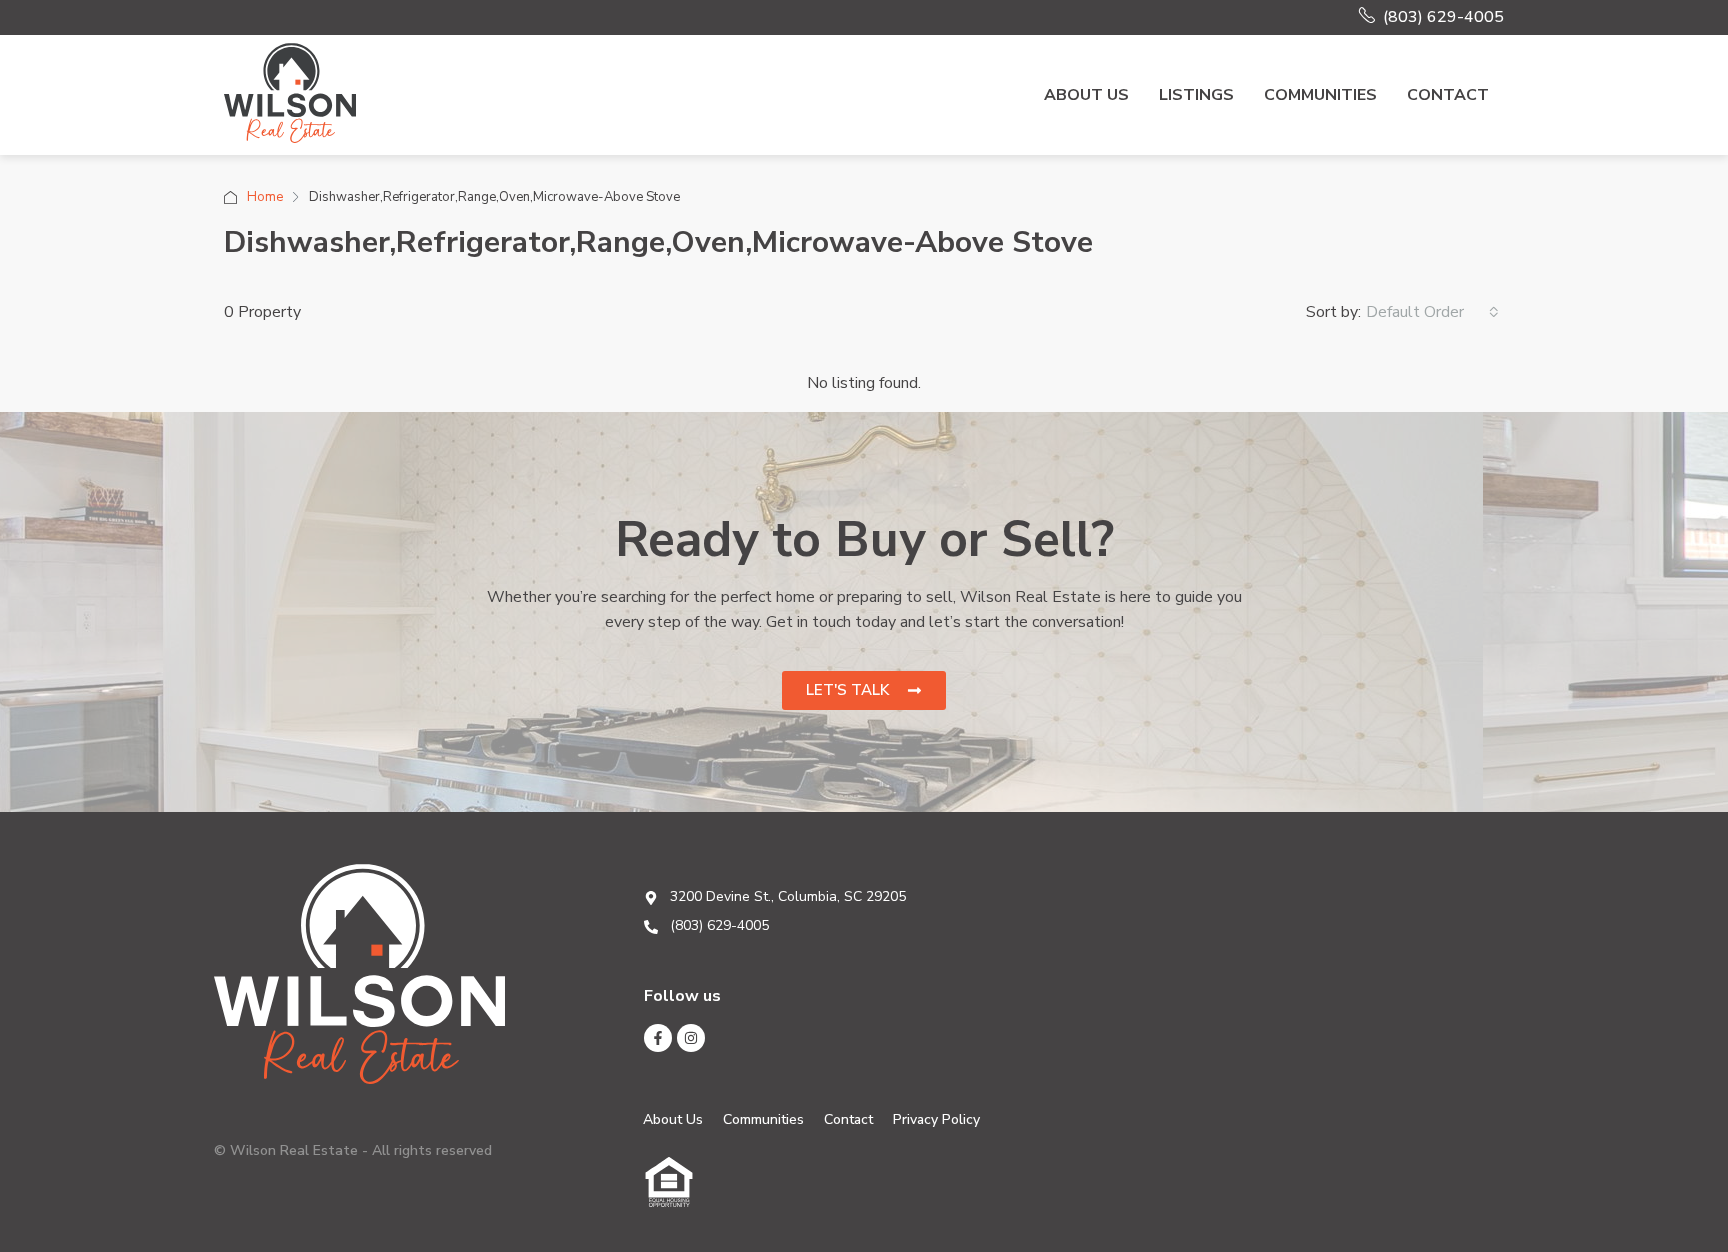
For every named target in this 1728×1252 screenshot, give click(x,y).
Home (265, 197)
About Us (1086, 95)
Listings (1196, 95)
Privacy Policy (936, 1119)
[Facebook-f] (658, 1038)
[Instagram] (691, 1038)
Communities (1320, 95)
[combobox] (1432, 312)
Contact (1448, 95)
